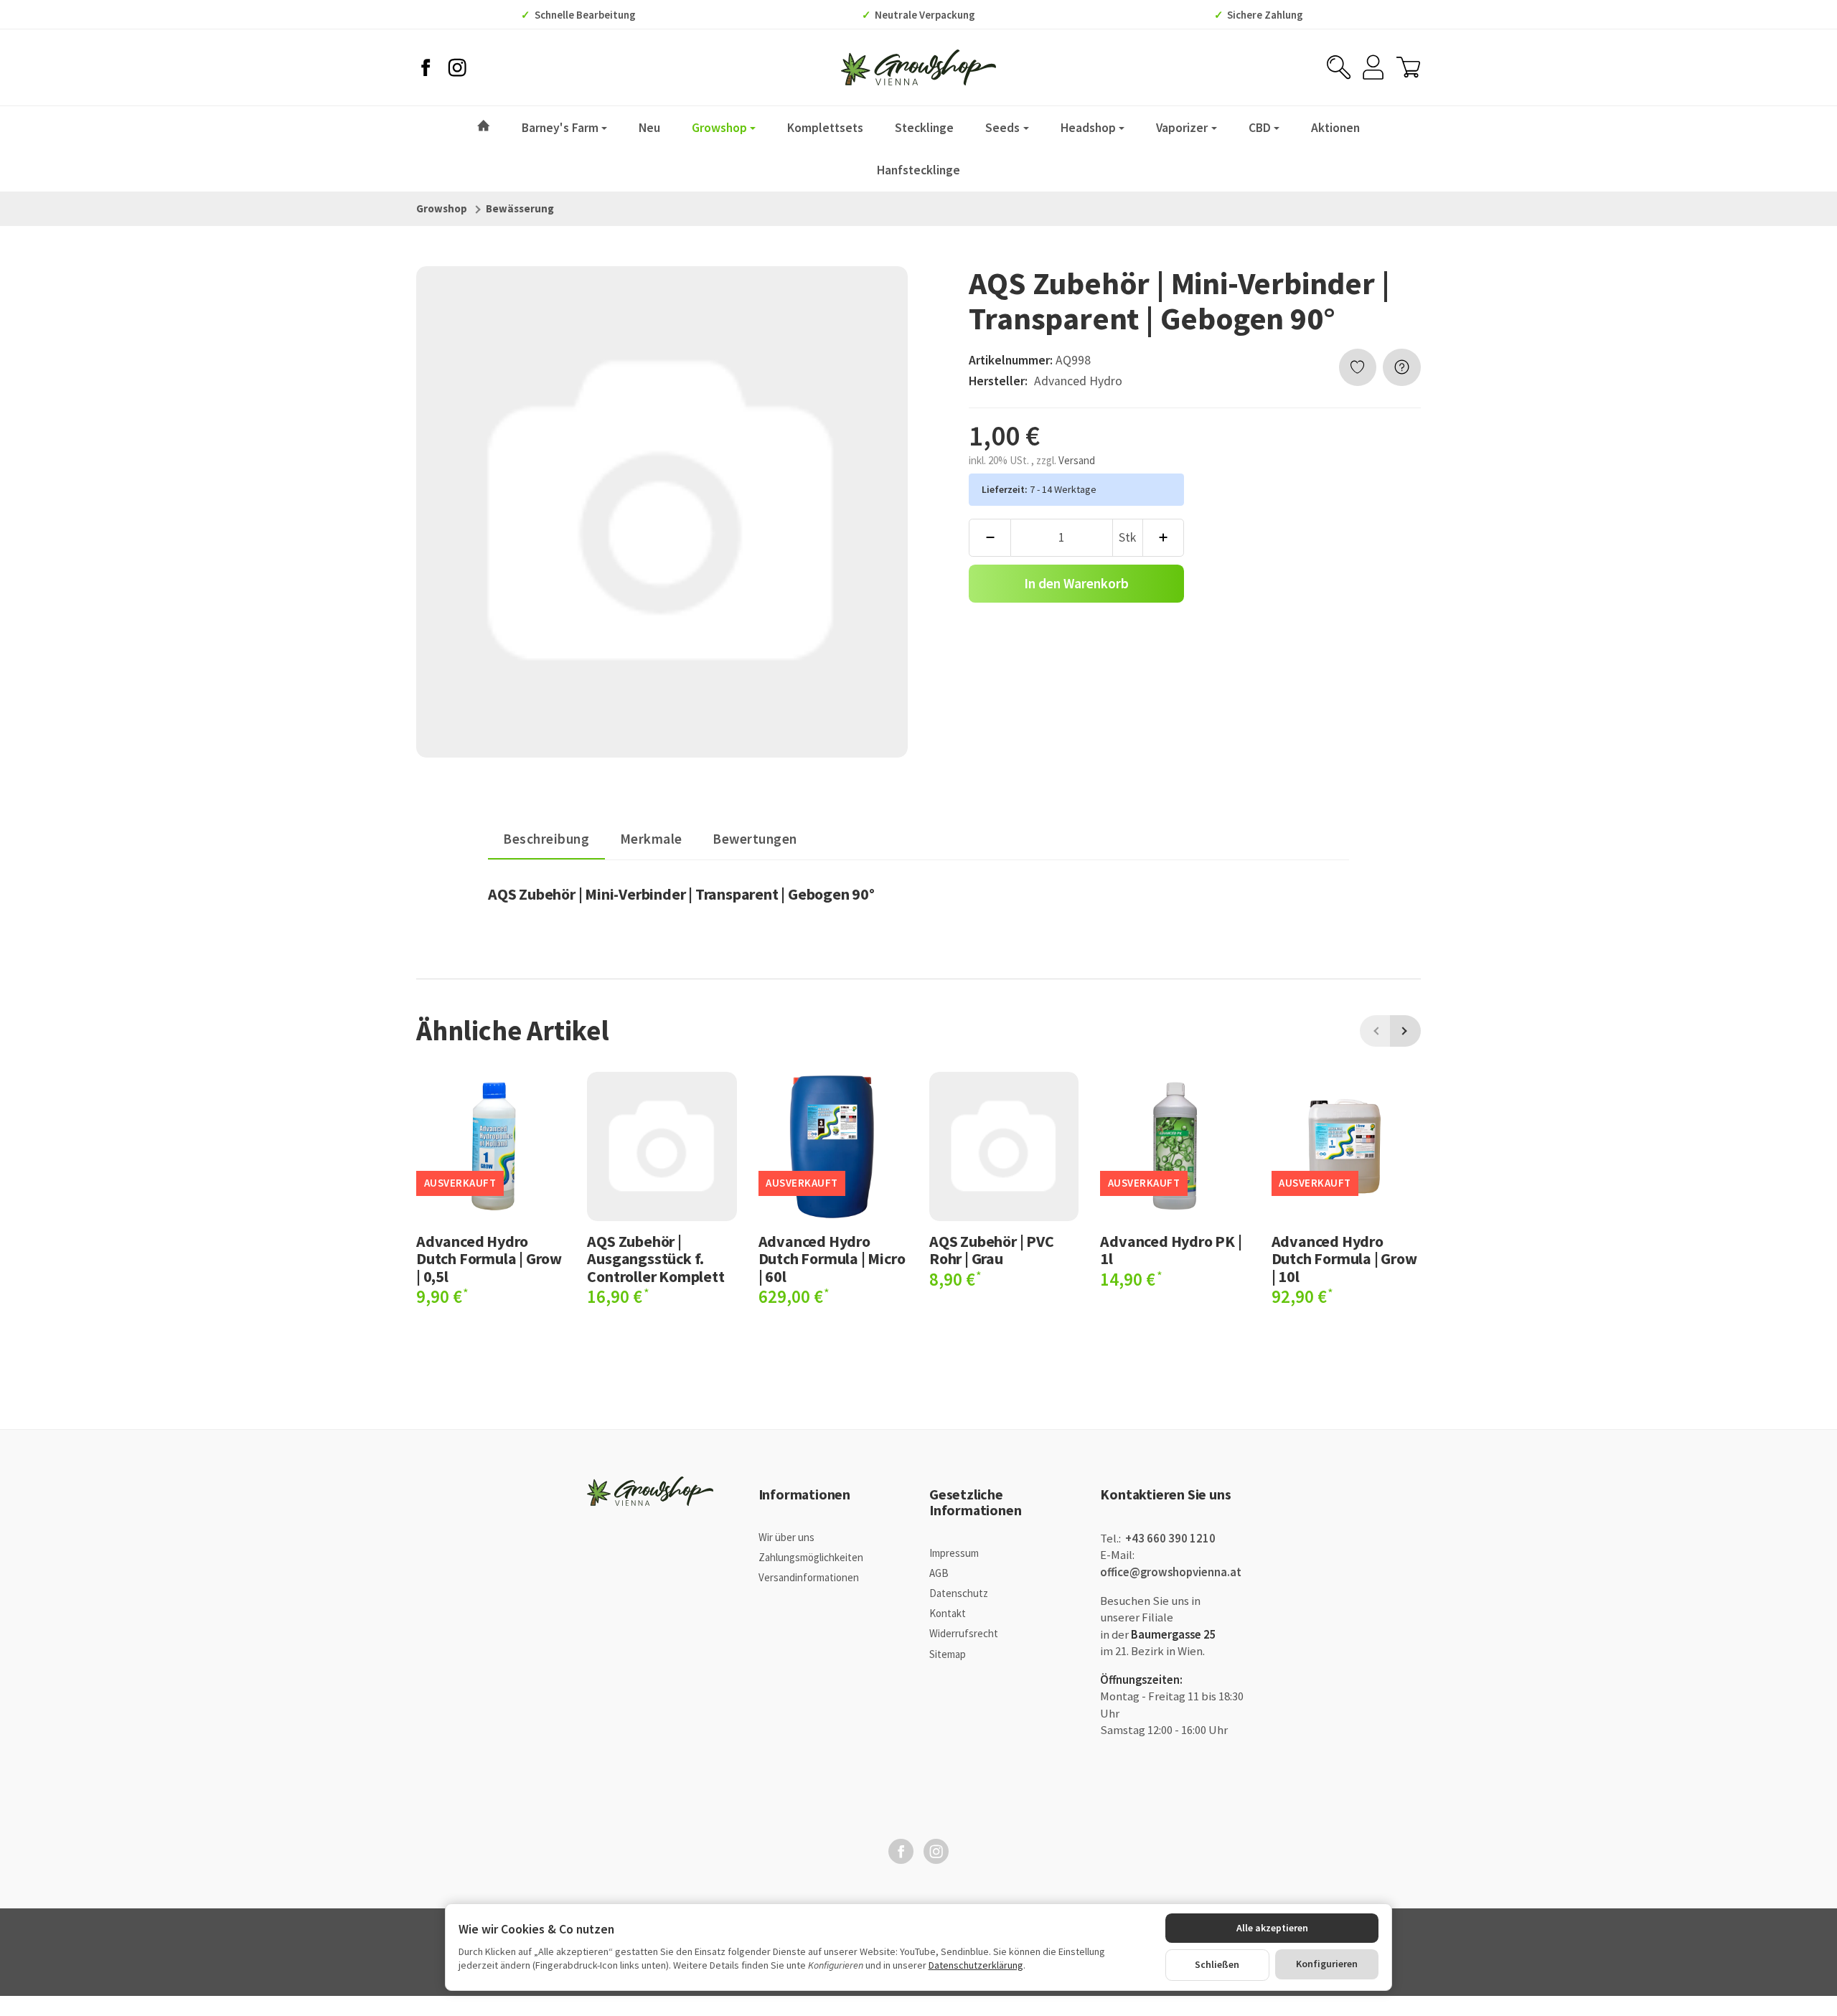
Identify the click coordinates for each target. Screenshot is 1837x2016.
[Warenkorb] (1408, 67)
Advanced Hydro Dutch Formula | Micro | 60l (832, 1259)
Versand (1077, 460)
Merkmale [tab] (651, 839)
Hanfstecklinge (918, 170)
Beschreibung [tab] (546, 839)
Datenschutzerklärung (976, 1965)
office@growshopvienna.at (1171, 1572)
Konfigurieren (1327, 1964)
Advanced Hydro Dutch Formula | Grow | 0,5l (489, 1259)
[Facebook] (426, 67)
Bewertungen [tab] (755, 839)
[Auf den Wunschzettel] (1358, 368)
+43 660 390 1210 (1169, 1539)
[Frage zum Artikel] (1402, 368)
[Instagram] (457, 67)
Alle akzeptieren (1272, 1928)
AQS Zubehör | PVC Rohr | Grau (992, 1250)
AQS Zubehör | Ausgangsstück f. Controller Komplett (656, 1259)
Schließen (1217, 1964)
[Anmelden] (1373, 67)
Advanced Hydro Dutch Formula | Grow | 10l (1344, 1259)
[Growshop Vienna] (918, 67)
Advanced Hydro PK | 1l (1171, 1250)
